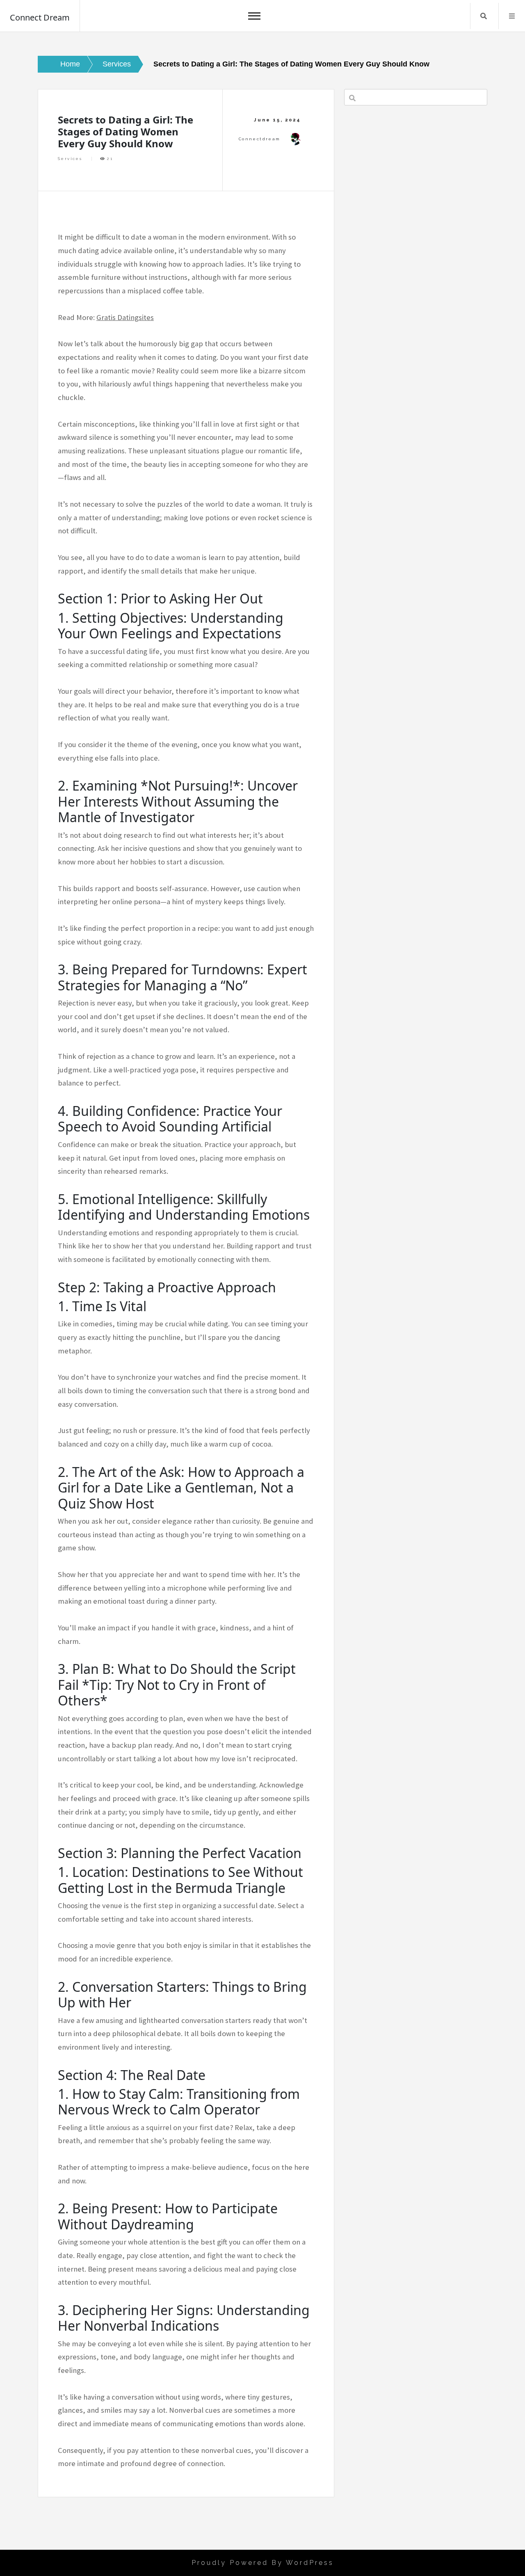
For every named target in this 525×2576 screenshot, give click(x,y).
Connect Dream (40, 17)
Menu (512, 16)
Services (70, 159)
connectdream (260, 139)
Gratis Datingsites (125, 317)
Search (484, 16)
